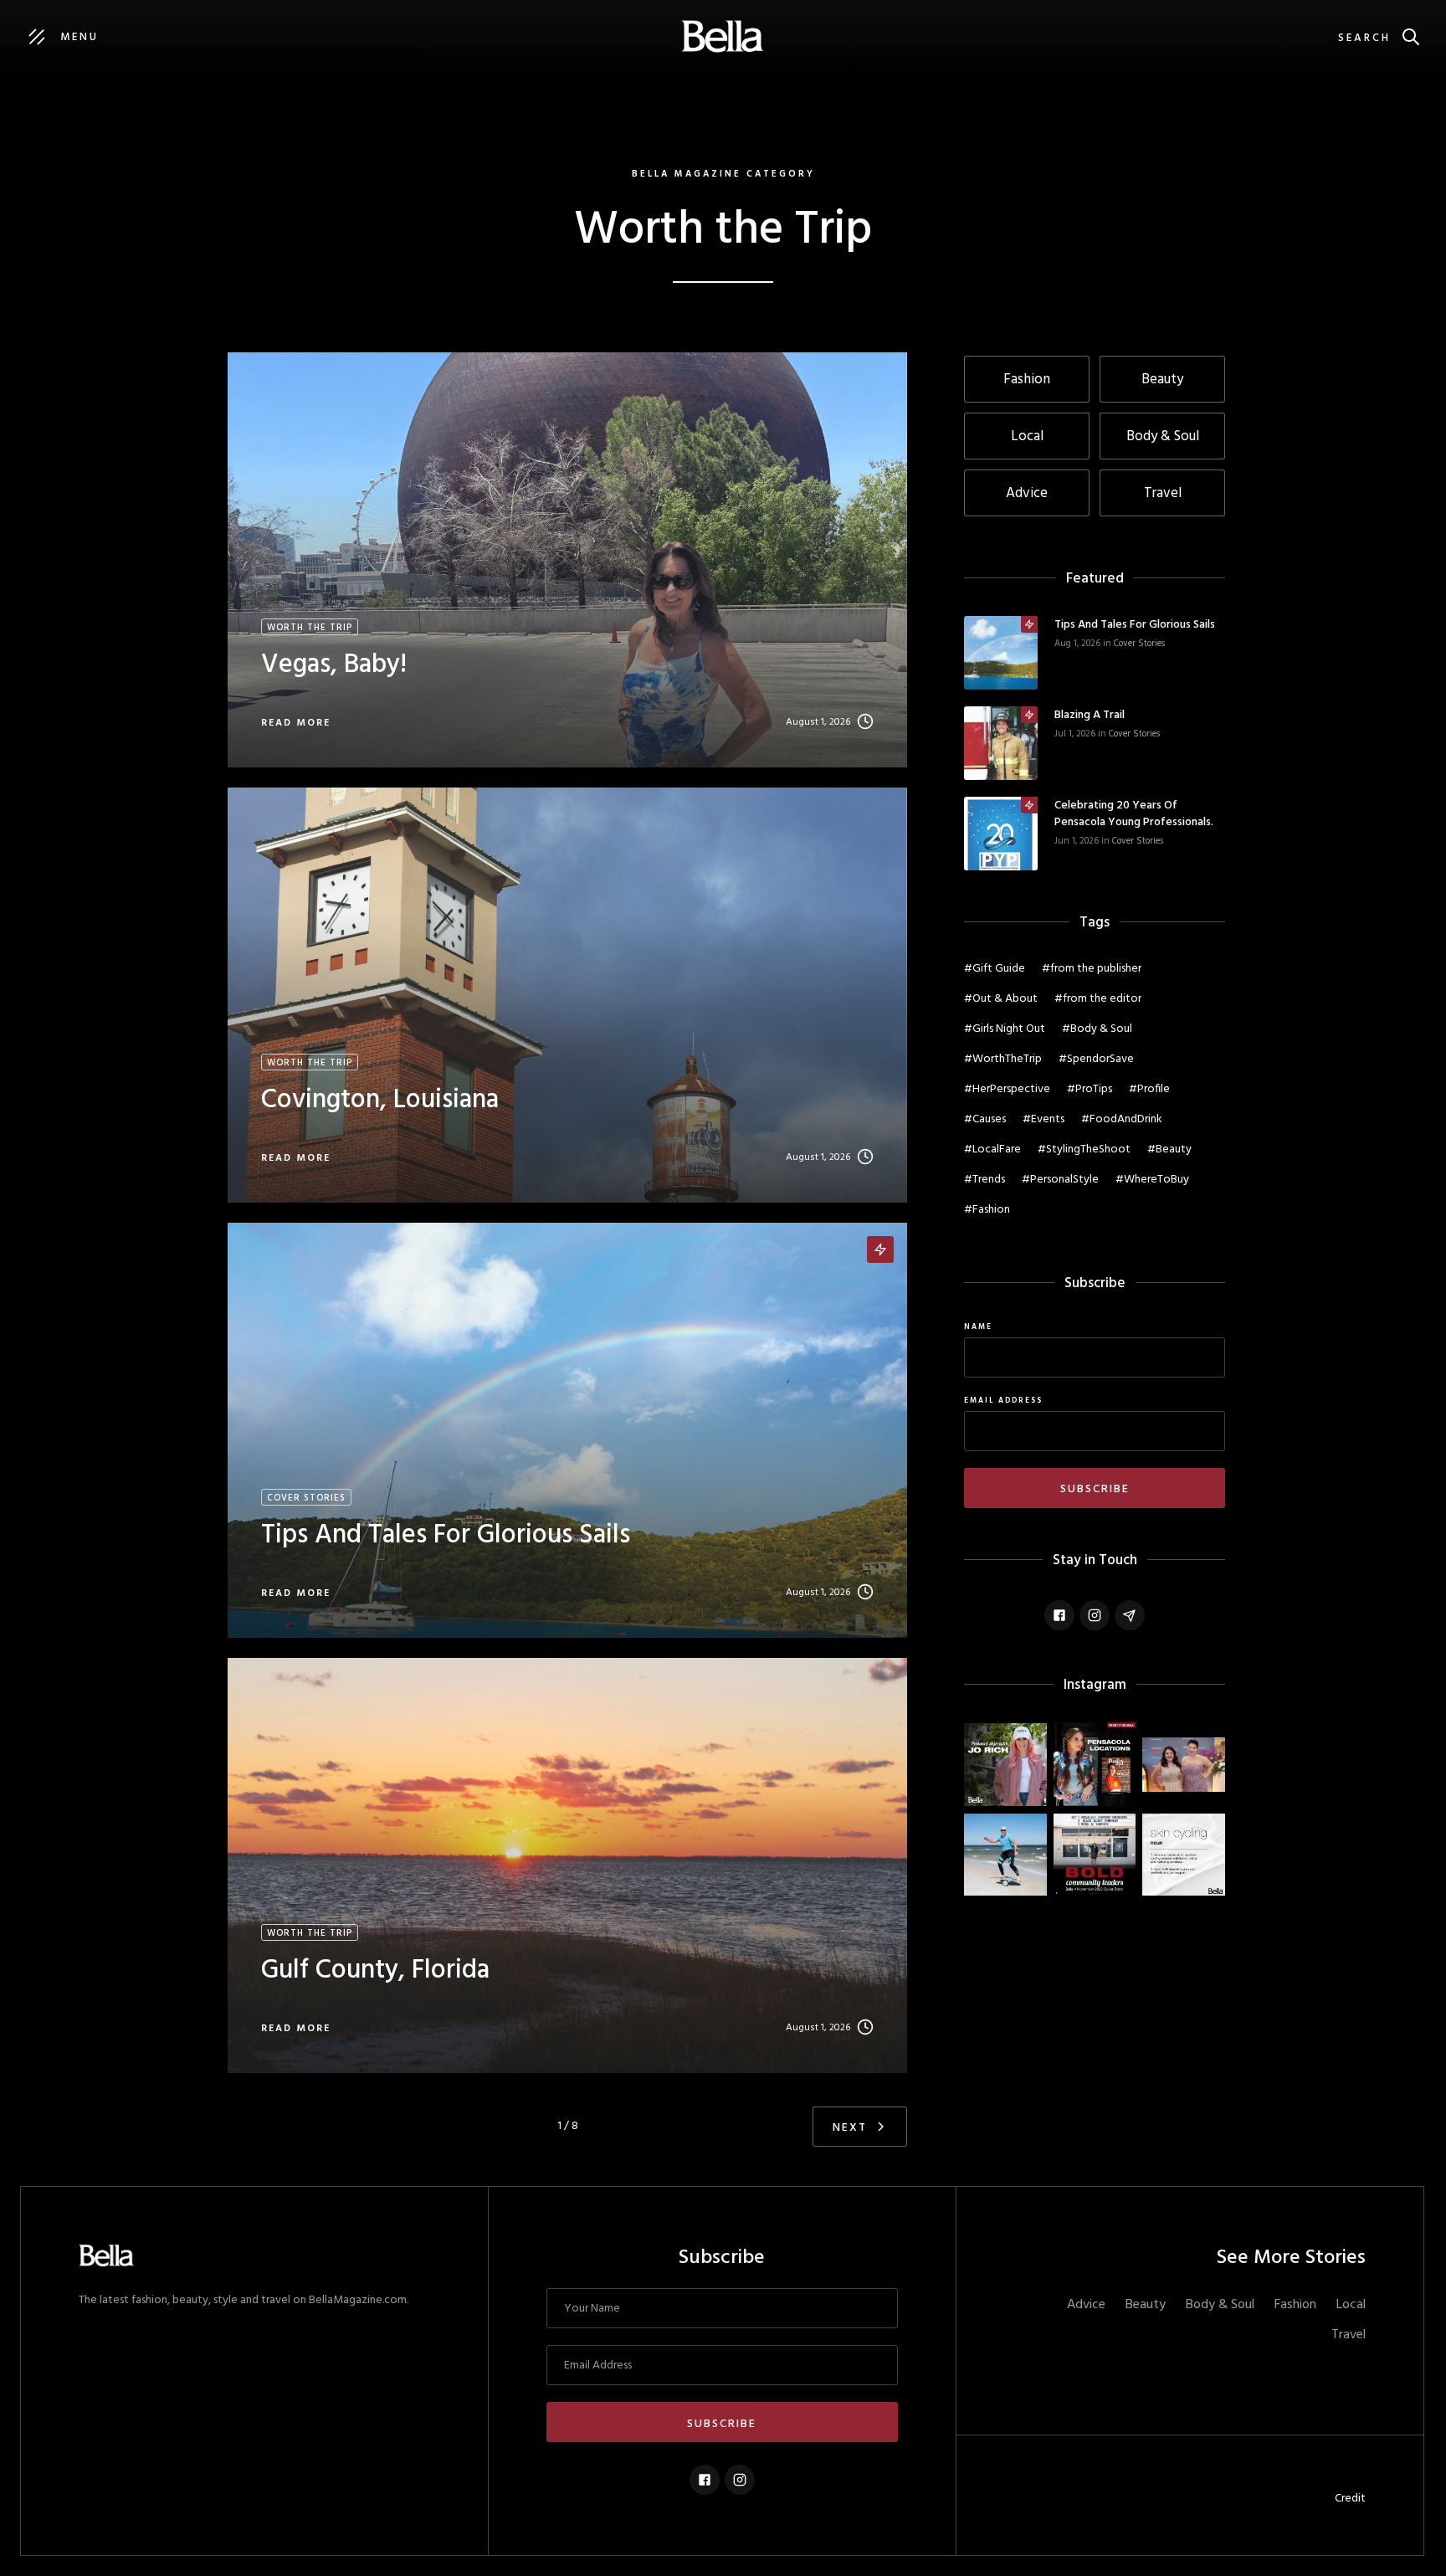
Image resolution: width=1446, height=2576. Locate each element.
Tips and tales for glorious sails (1135, 625)
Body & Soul (1220, 2305)
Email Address (1003, 1401)
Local (1351, 2305)
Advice (1086, 2305)
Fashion (1295, 2305)
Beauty (1146, 2305)
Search (1364, 38)
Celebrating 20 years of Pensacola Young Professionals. (1134, 814)
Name (978, 1327)
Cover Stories (1139, 644)
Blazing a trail (1090, 716)
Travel (1349, 2335)
